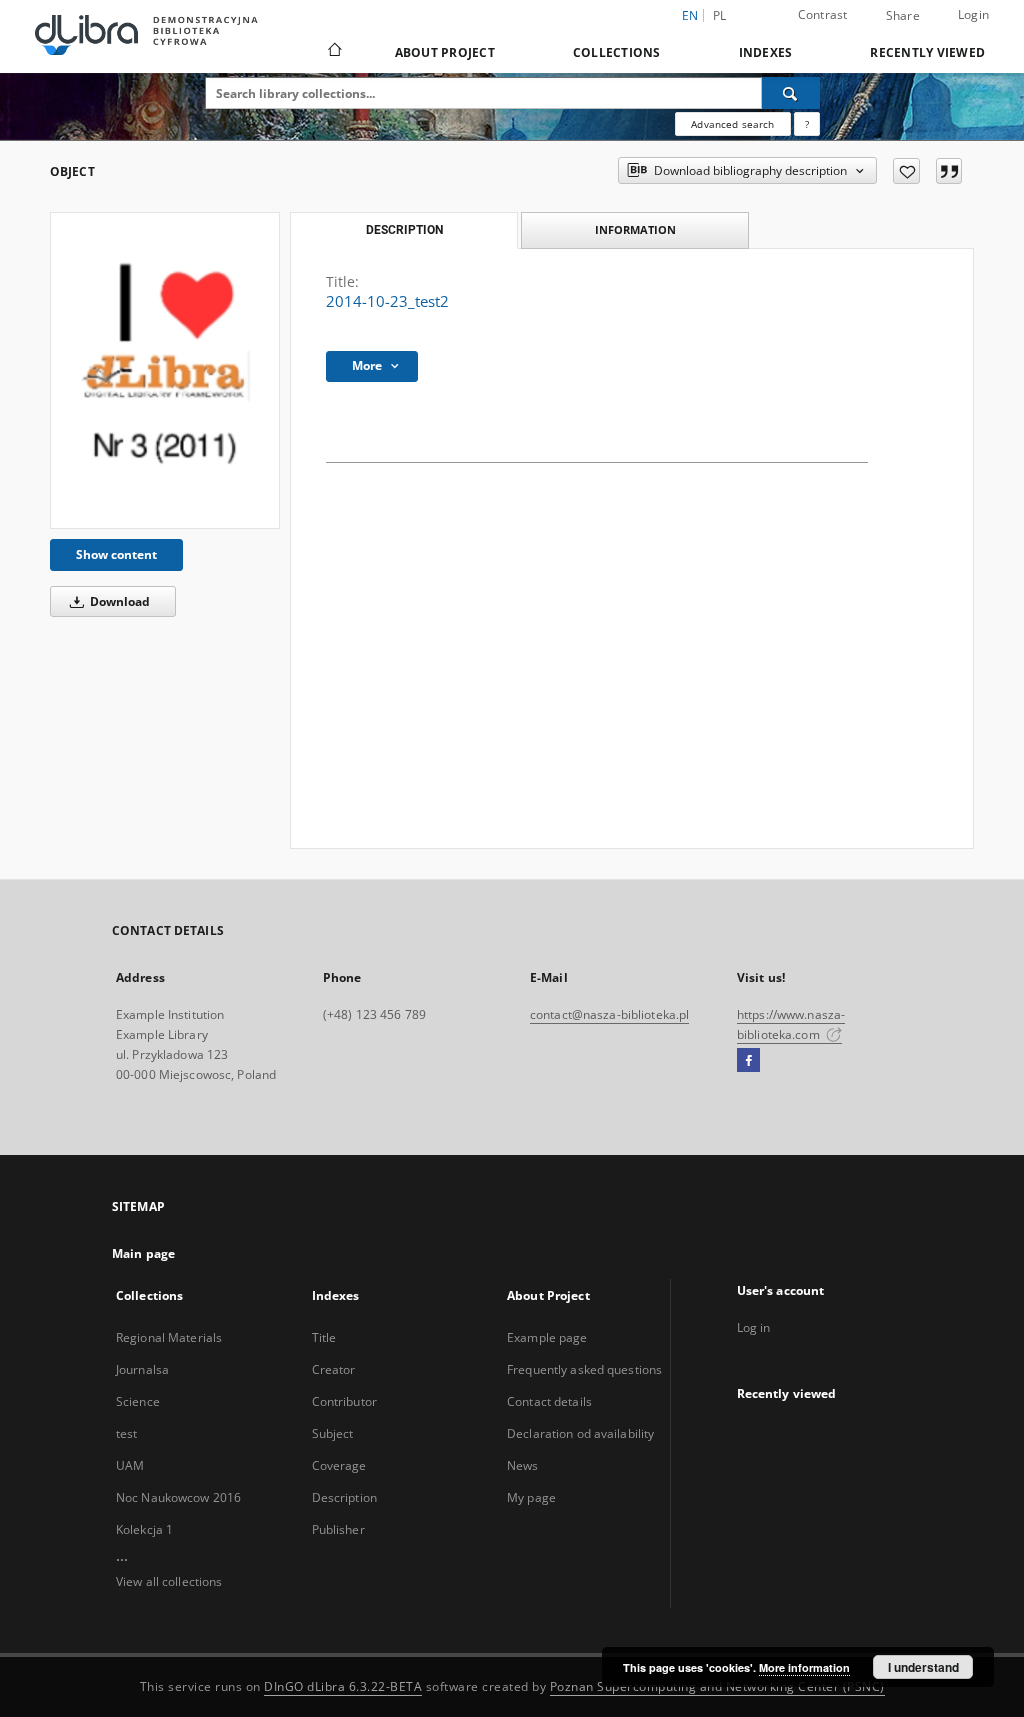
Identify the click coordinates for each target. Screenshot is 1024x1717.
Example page (547, 1337)
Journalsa (142, 1369)
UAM (130, 1465)
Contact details (549, 1401)
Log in (754, 1327)
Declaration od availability (580, 1433)
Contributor (344, 1401)
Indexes (766, 52)
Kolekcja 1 (144, 1529)
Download (118, 601)
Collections (617, 52)
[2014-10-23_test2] (165, 370)
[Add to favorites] (906, 171)
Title (324, 1337)
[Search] (791, 93)
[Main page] (333, 52)
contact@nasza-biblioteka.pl (609, 1014)
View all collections (169, 1581)
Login (973, 14)
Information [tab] (635, 229)
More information (804, 1667)
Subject (333, 1433)
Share (903, 16)
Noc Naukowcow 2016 (178, 1497)
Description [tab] (404, 230)
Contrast (823, 14)
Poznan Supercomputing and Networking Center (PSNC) (717, 1686)
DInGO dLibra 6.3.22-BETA (343, 1686)
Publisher (338, 1529)
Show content (116, 554)
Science (138, 1401)
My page (531, 1497)
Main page (143, 1253)
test (126, 1433)
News (522, 1465)
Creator (334, 1369)
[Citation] (949, 171)
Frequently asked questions (584, 1369)
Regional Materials (169, 1337)
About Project (445, 52)
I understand (923, 1667)
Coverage (339, 1465)
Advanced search (732, 124)
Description (344, 1497)
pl (720, 15)
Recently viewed (927, 52)
